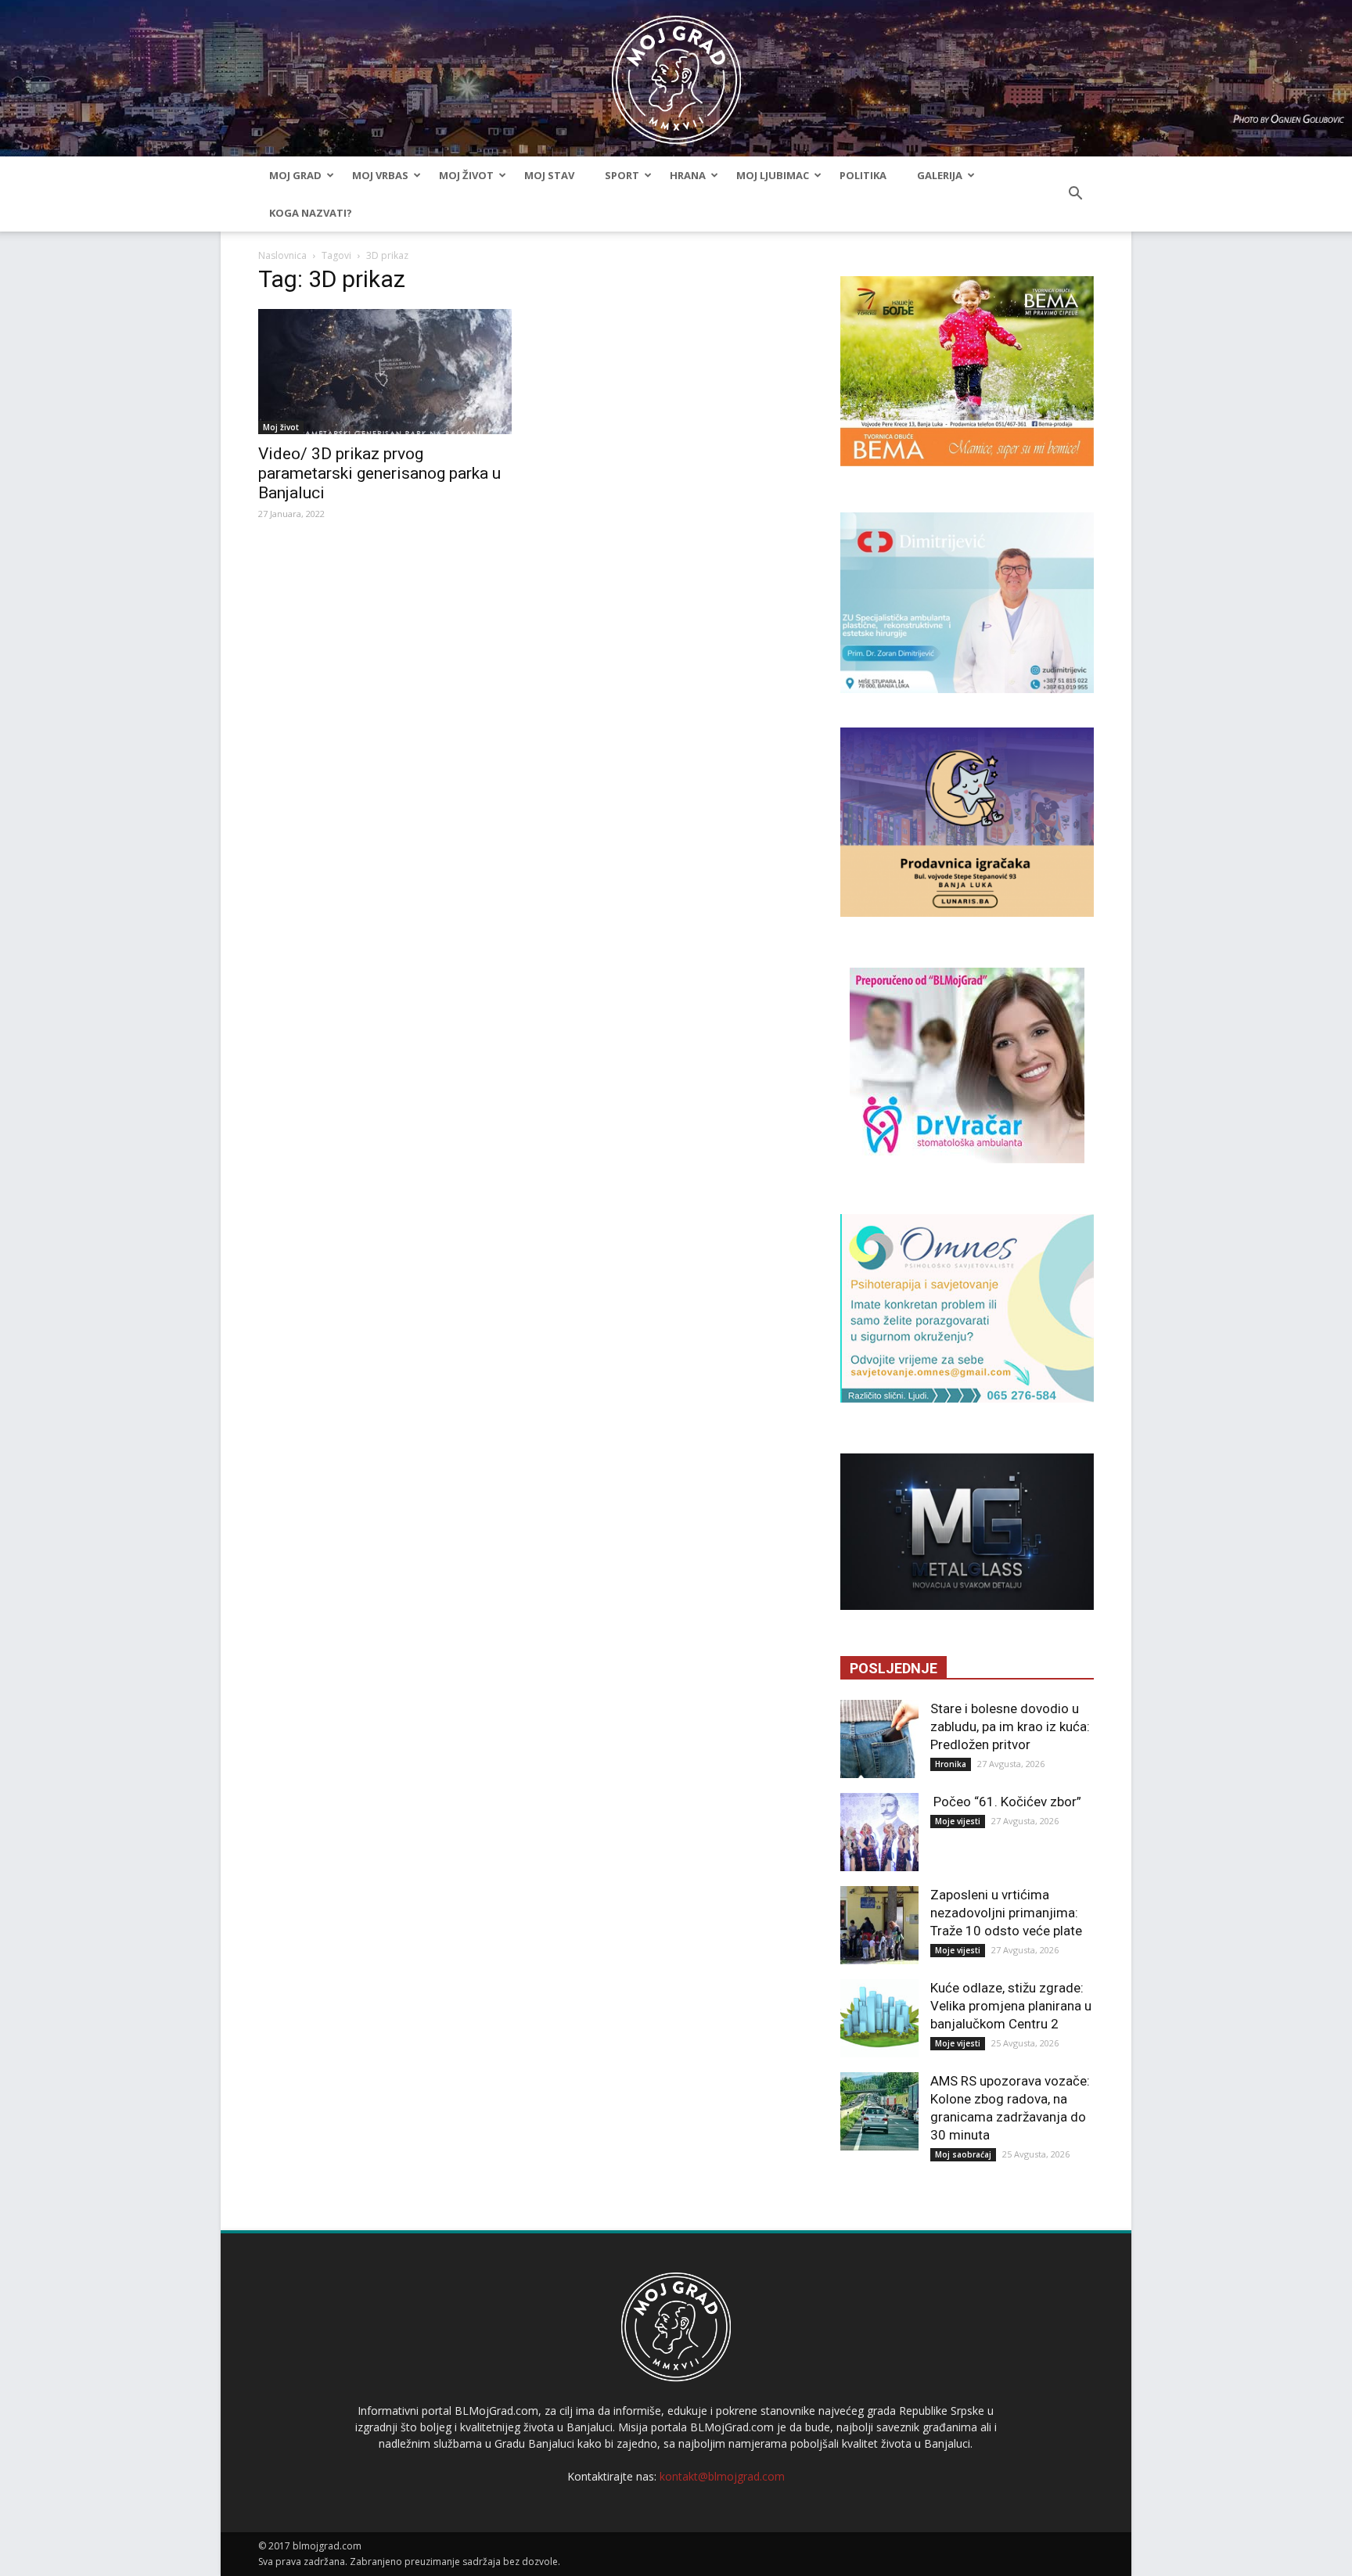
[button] (1075, 194)
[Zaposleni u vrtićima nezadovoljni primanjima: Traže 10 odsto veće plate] (879, 1925)
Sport (622, 175)
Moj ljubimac (773, 175)
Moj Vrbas (380, 175)
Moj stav (549, 175)
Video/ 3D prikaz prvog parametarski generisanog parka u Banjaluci (379, 473)
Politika (863, 175)
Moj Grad (295, 175)
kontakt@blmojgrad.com (722, 2476)
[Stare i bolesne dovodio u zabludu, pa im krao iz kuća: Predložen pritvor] (879, 1739)
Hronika (951, 1764)
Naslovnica (282, 255)
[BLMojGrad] (676, 72)
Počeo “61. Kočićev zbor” (1006, 1802)
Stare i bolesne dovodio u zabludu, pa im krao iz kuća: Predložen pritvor (1010, 1726)
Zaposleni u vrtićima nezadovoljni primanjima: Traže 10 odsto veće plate (1006, 1913)
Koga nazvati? (311, 213)
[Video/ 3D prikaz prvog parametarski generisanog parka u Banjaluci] (385, 372)
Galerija (940, 175)
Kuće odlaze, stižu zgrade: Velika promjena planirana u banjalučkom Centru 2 (1011, 2006)
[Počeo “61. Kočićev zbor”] (879, 1832)
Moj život (466, 175)
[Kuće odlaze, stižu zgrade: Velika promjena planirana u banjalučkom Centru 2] (879, 2018)
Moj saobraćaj (963, 2154)
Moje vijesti (958, 1821)
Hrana (688, 175)
